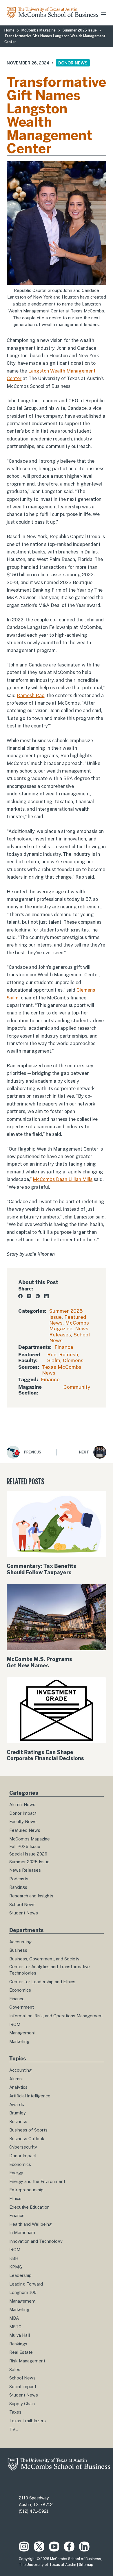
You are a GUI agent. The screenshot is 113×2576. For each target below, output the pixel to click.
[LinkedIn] (47, 1296)
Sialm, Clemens (65, 1360)
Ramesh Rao (31, 696)
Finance (64, 1347)
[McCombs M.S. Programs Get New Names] (56, 1617)
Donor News (73, 63)
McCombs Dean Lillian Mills (63, 1179)
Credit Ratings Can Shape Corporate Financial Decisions (45, 1755)
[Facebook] (20, 1296)
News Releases (69, 1331)
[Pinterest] (38, 1296)
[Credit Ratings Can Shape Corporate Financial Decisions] (56, 1710)
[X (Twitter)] (29, 1296)
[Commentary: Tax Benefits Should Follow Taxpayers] (56, 1524)
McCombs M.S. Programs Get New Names (39, 1662)
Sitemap (86, 2565)
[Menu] (104, 13)
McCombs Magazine (69, 1326)
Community (77, 1387)
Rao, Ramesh (63, 1355)
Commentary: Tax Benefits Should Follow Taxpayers (41, 1569)
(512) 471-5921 (34, 2511)
